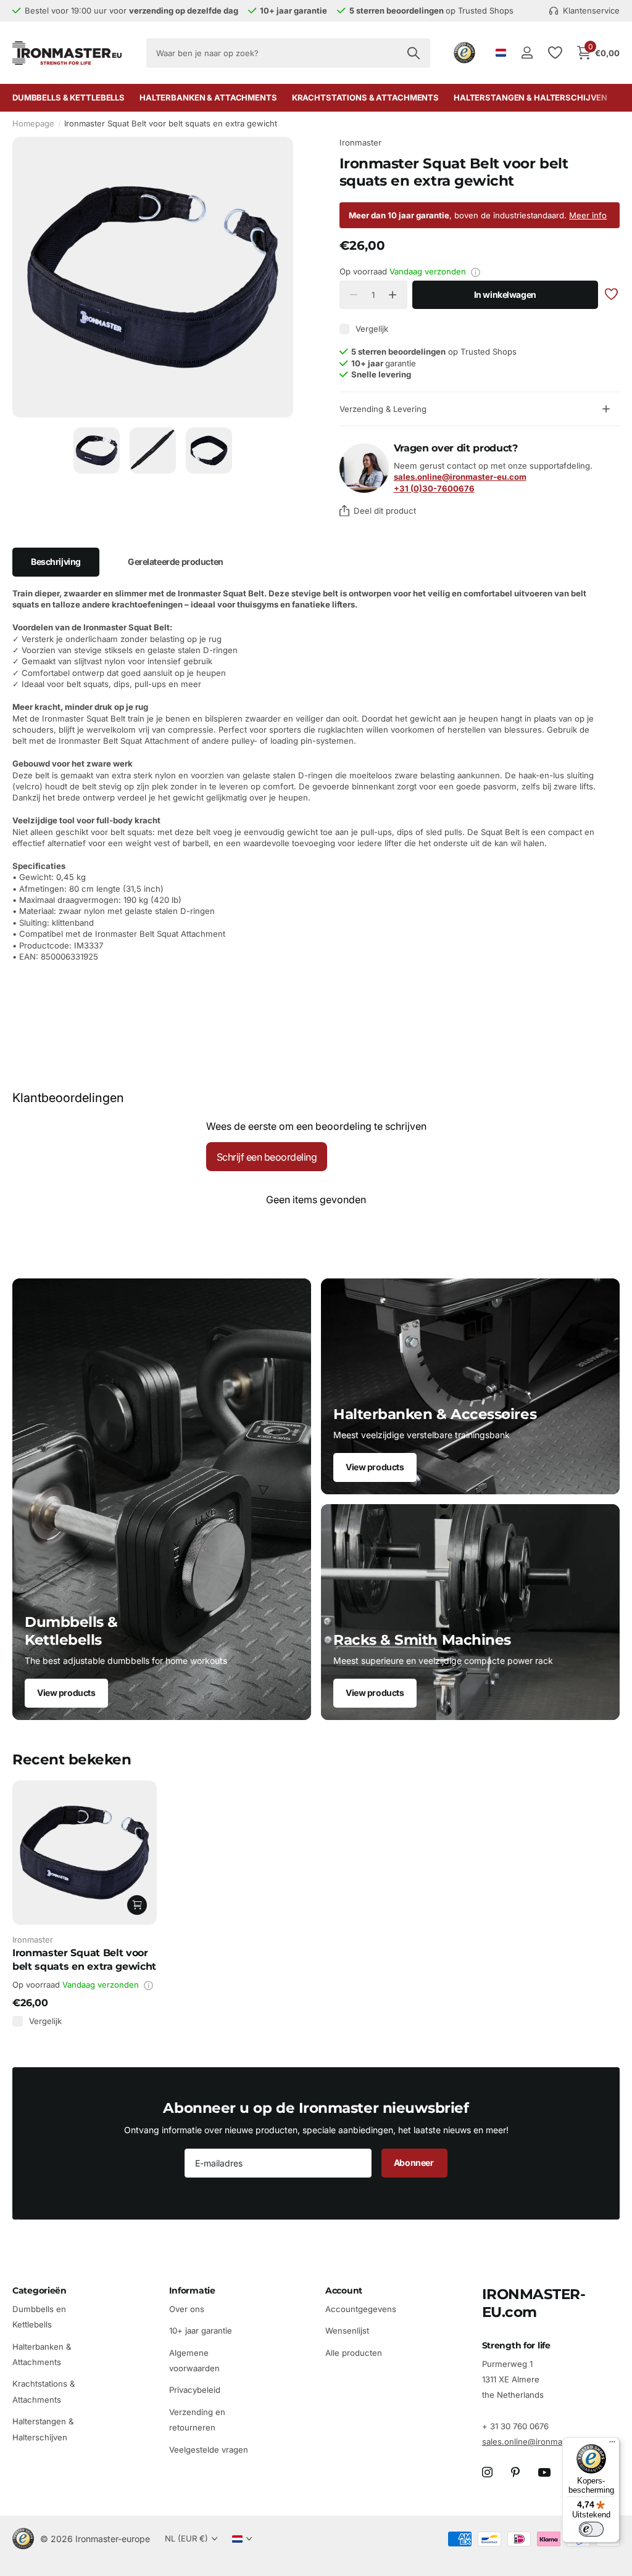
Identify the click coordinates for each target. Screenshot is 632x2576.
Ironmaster (360, 142)
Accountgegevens (361, 2309)
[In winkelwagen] (137, 1905)
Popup (476, 271)
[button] (393, 295)
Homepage (33, 123)
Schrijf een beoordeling (267, 1157)
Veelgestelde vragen (209, 2449)
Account (344, 2290)
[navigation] (97, 451)
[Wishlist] (555, 53)
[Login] (527, 53)
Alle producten (354, 2352)
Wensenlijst (347, 2331)
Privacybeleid (195, 2390)
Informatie (192, 2290)
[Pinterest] (515, 2472)
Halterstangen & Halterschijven (530, 97)
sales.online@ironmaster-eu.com (546, 2442)
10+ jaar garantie (201, 2331)
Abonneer (414, 2162)
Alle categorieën (69, 98)
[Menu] (612, 2445)
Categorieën (39, 2290)
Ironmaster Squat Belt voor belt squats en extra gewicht (84, 1959)
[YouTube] (544, 2472)
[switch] (591, 2529)
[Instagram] (487, 2472)
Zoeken (413, 53)
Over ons (187, 2309)
